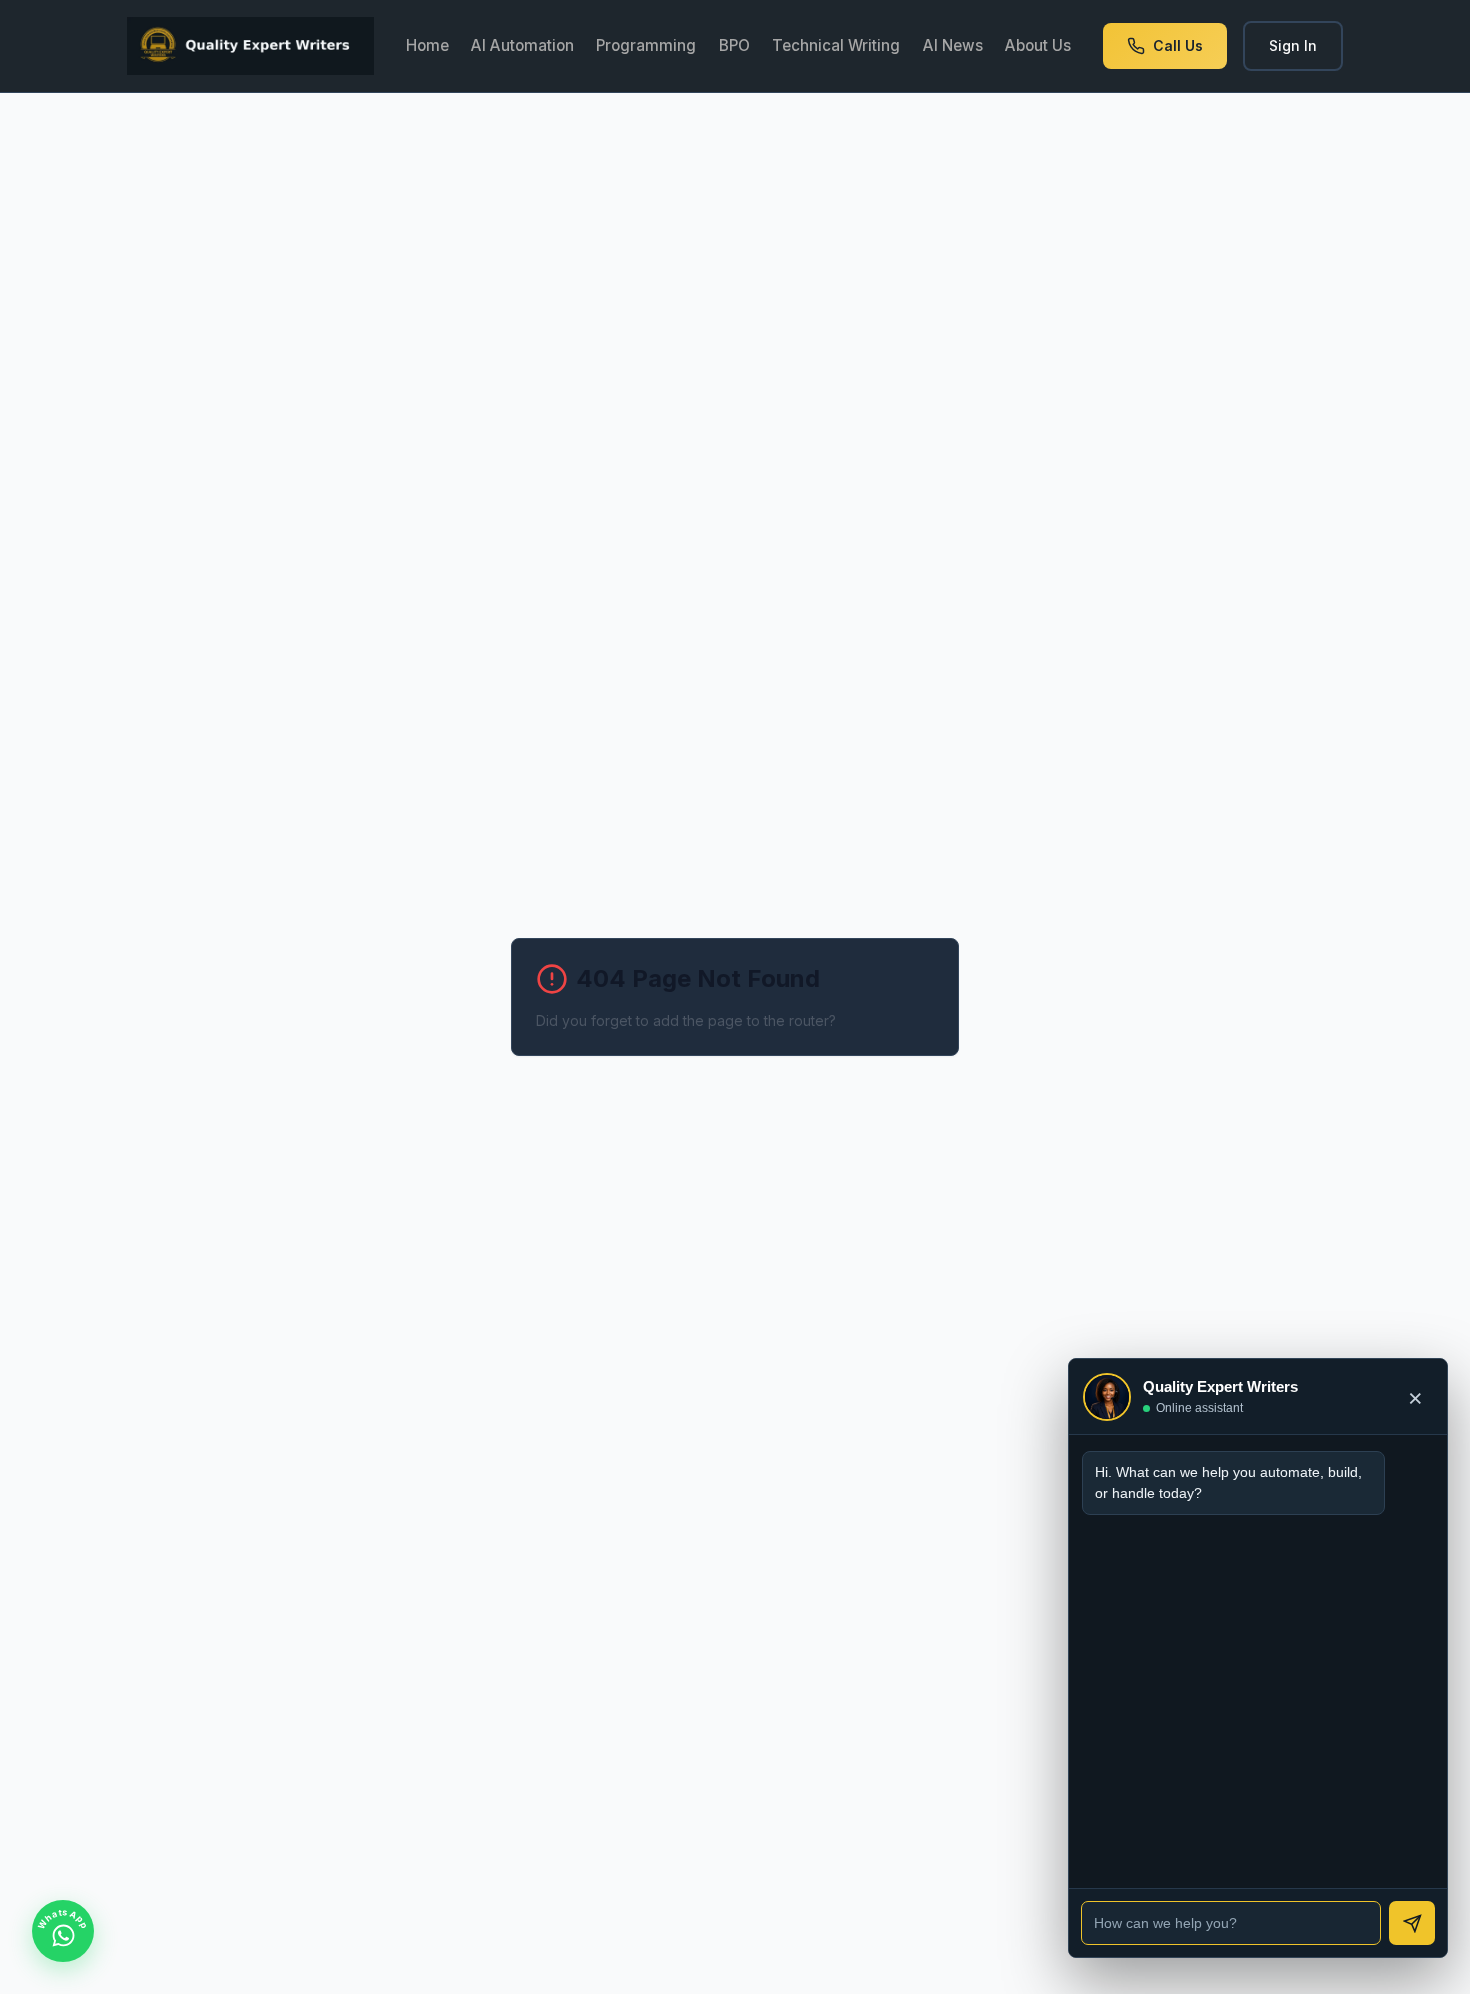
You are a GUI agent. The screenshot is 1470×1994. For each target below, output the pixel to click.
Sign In (1293, 45)
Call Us (1178, 45)
